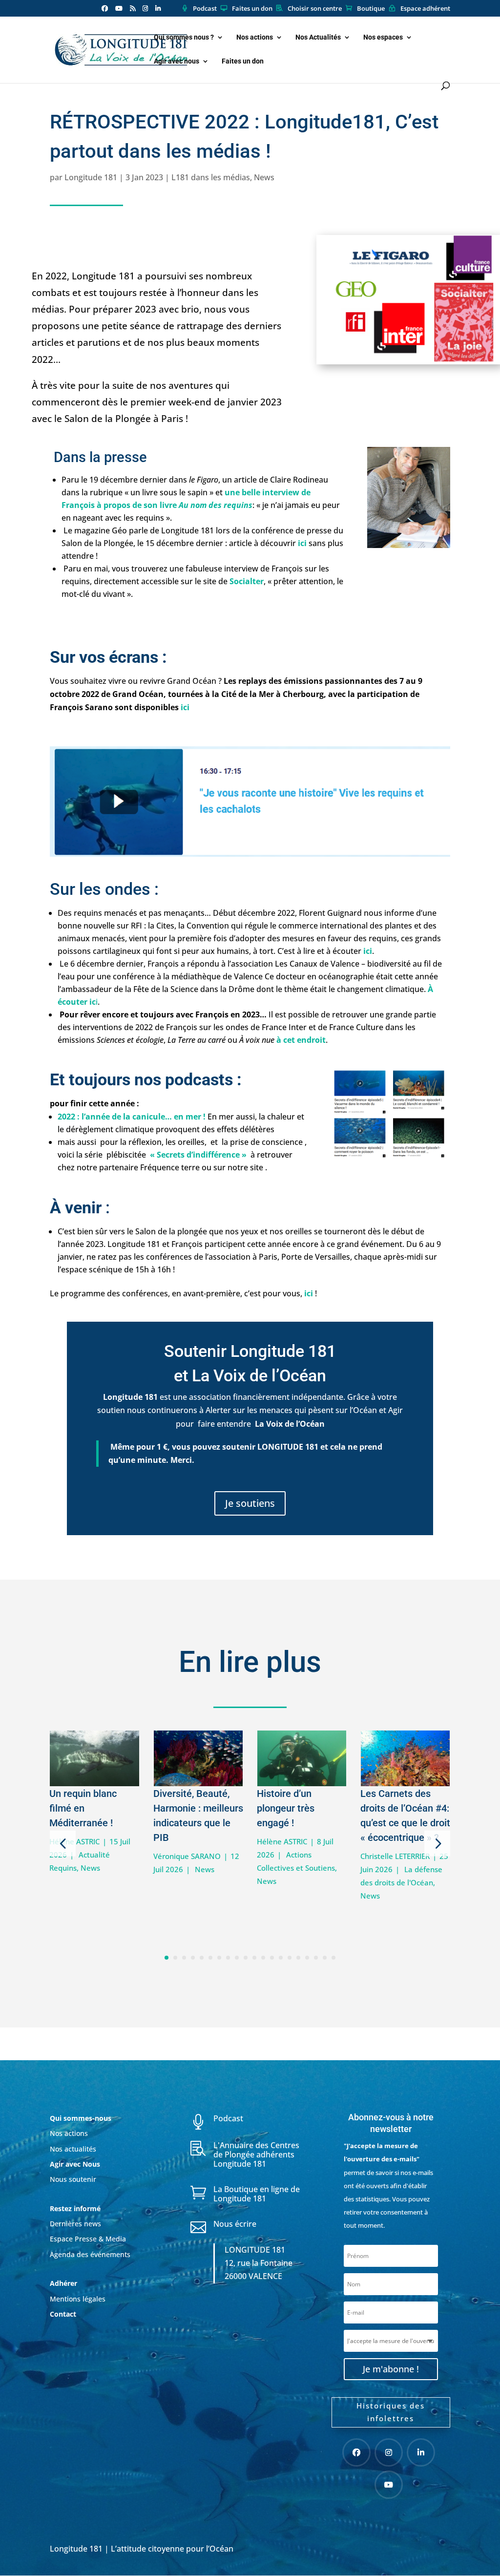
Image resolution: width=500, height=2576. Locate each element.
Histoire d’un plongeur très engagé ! (286, 1808)
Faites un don (252, 9)
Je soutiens (250, 1503)
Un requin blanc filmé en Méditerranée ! (83, 1808)
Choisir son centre (315, 9)
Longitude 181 (91, 177)
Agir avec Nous (75, 2164)
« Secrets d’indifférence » (198, 1155)
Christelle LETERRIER (395, 1856)
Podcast (205, 9)
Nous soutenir (73, 2179)
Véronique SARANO (187, 1856)
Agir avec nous (177, 61)
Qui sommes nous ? (184, 37)
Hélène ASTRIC (282, 1841)
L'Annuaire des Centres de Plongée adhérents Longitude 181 (256, 2154)
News (264, 177)
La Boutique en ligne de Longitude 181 (257, 2194)
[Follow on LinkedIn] (421, 2452)
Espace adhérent (425, 9)
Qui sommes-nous (81, 2118)
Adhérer (64, 2283)
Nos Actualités (318, 37)
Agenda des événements (90, 2254)
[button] (63, 1843)
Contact (63, 2314)
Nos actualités (73, 2149)
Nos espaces (383, 37)
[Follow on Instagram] (389, 2452)
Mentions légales (78, 2299)
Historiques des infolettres (391, 2412)
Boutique (371, 9)
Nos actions (255, 37)
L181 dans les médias (211, 177)
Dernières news (75, 2224)
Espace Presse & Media (88, 2239)
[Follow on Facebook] (356, 2452)
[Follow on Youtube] (389, 2485)
